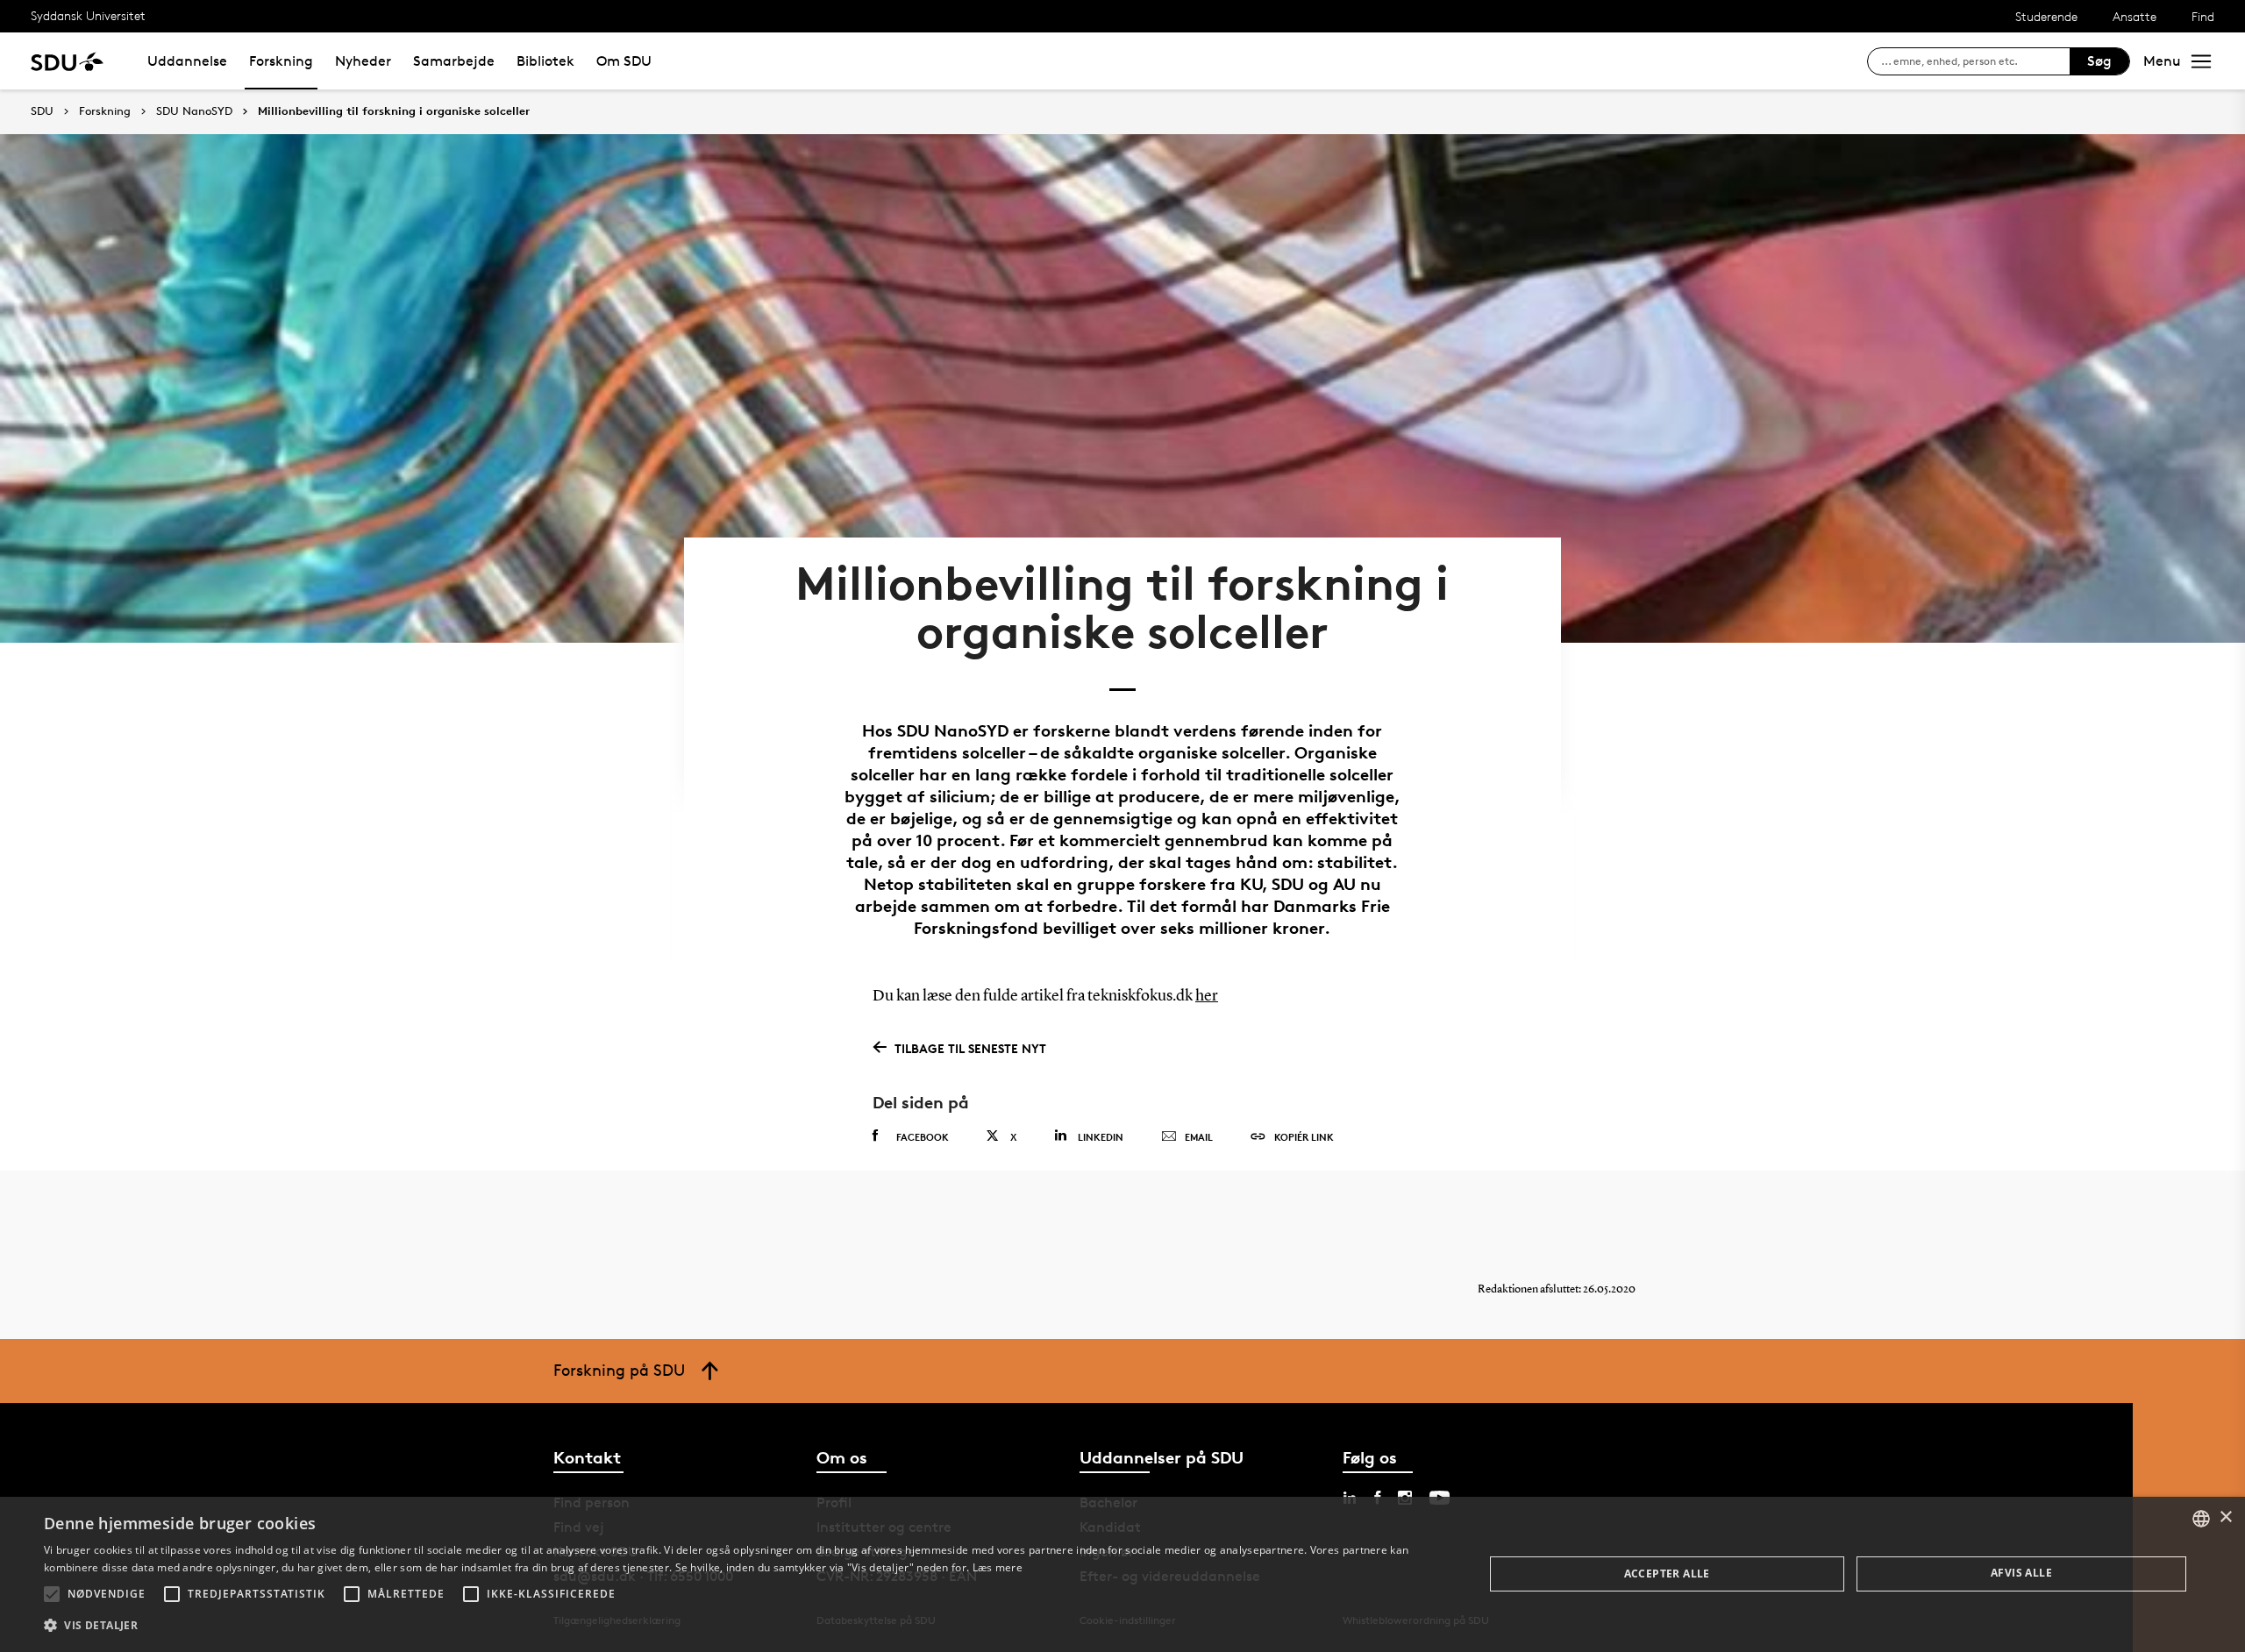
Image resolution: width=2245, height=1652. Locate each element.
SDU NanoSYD (194, 111)
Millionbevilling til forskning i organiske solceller (394, 111)
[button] (52, 1594)
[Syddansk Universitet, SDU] (67, 61)
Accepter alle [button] (1667, 1574)
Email (1199, 1137)
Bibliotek (545, 61)
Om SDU (624, 61)
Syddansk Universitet (88, 15)
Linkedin (1101, 1137)
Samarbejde (454, 61)
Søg (2099, 61)
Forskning (281, 61)
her (1207, 996)
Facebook (923, 1137)
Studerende (2046, 16)
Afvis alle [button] (2021, 1573)
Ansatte (2135, 16)
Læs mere (998, 1567)
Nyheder (363, 61)
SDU (42, 111)
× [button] (2225, 1517)
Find (2203, 16)
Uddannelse (187, 61)
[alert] (1122, 1574)
